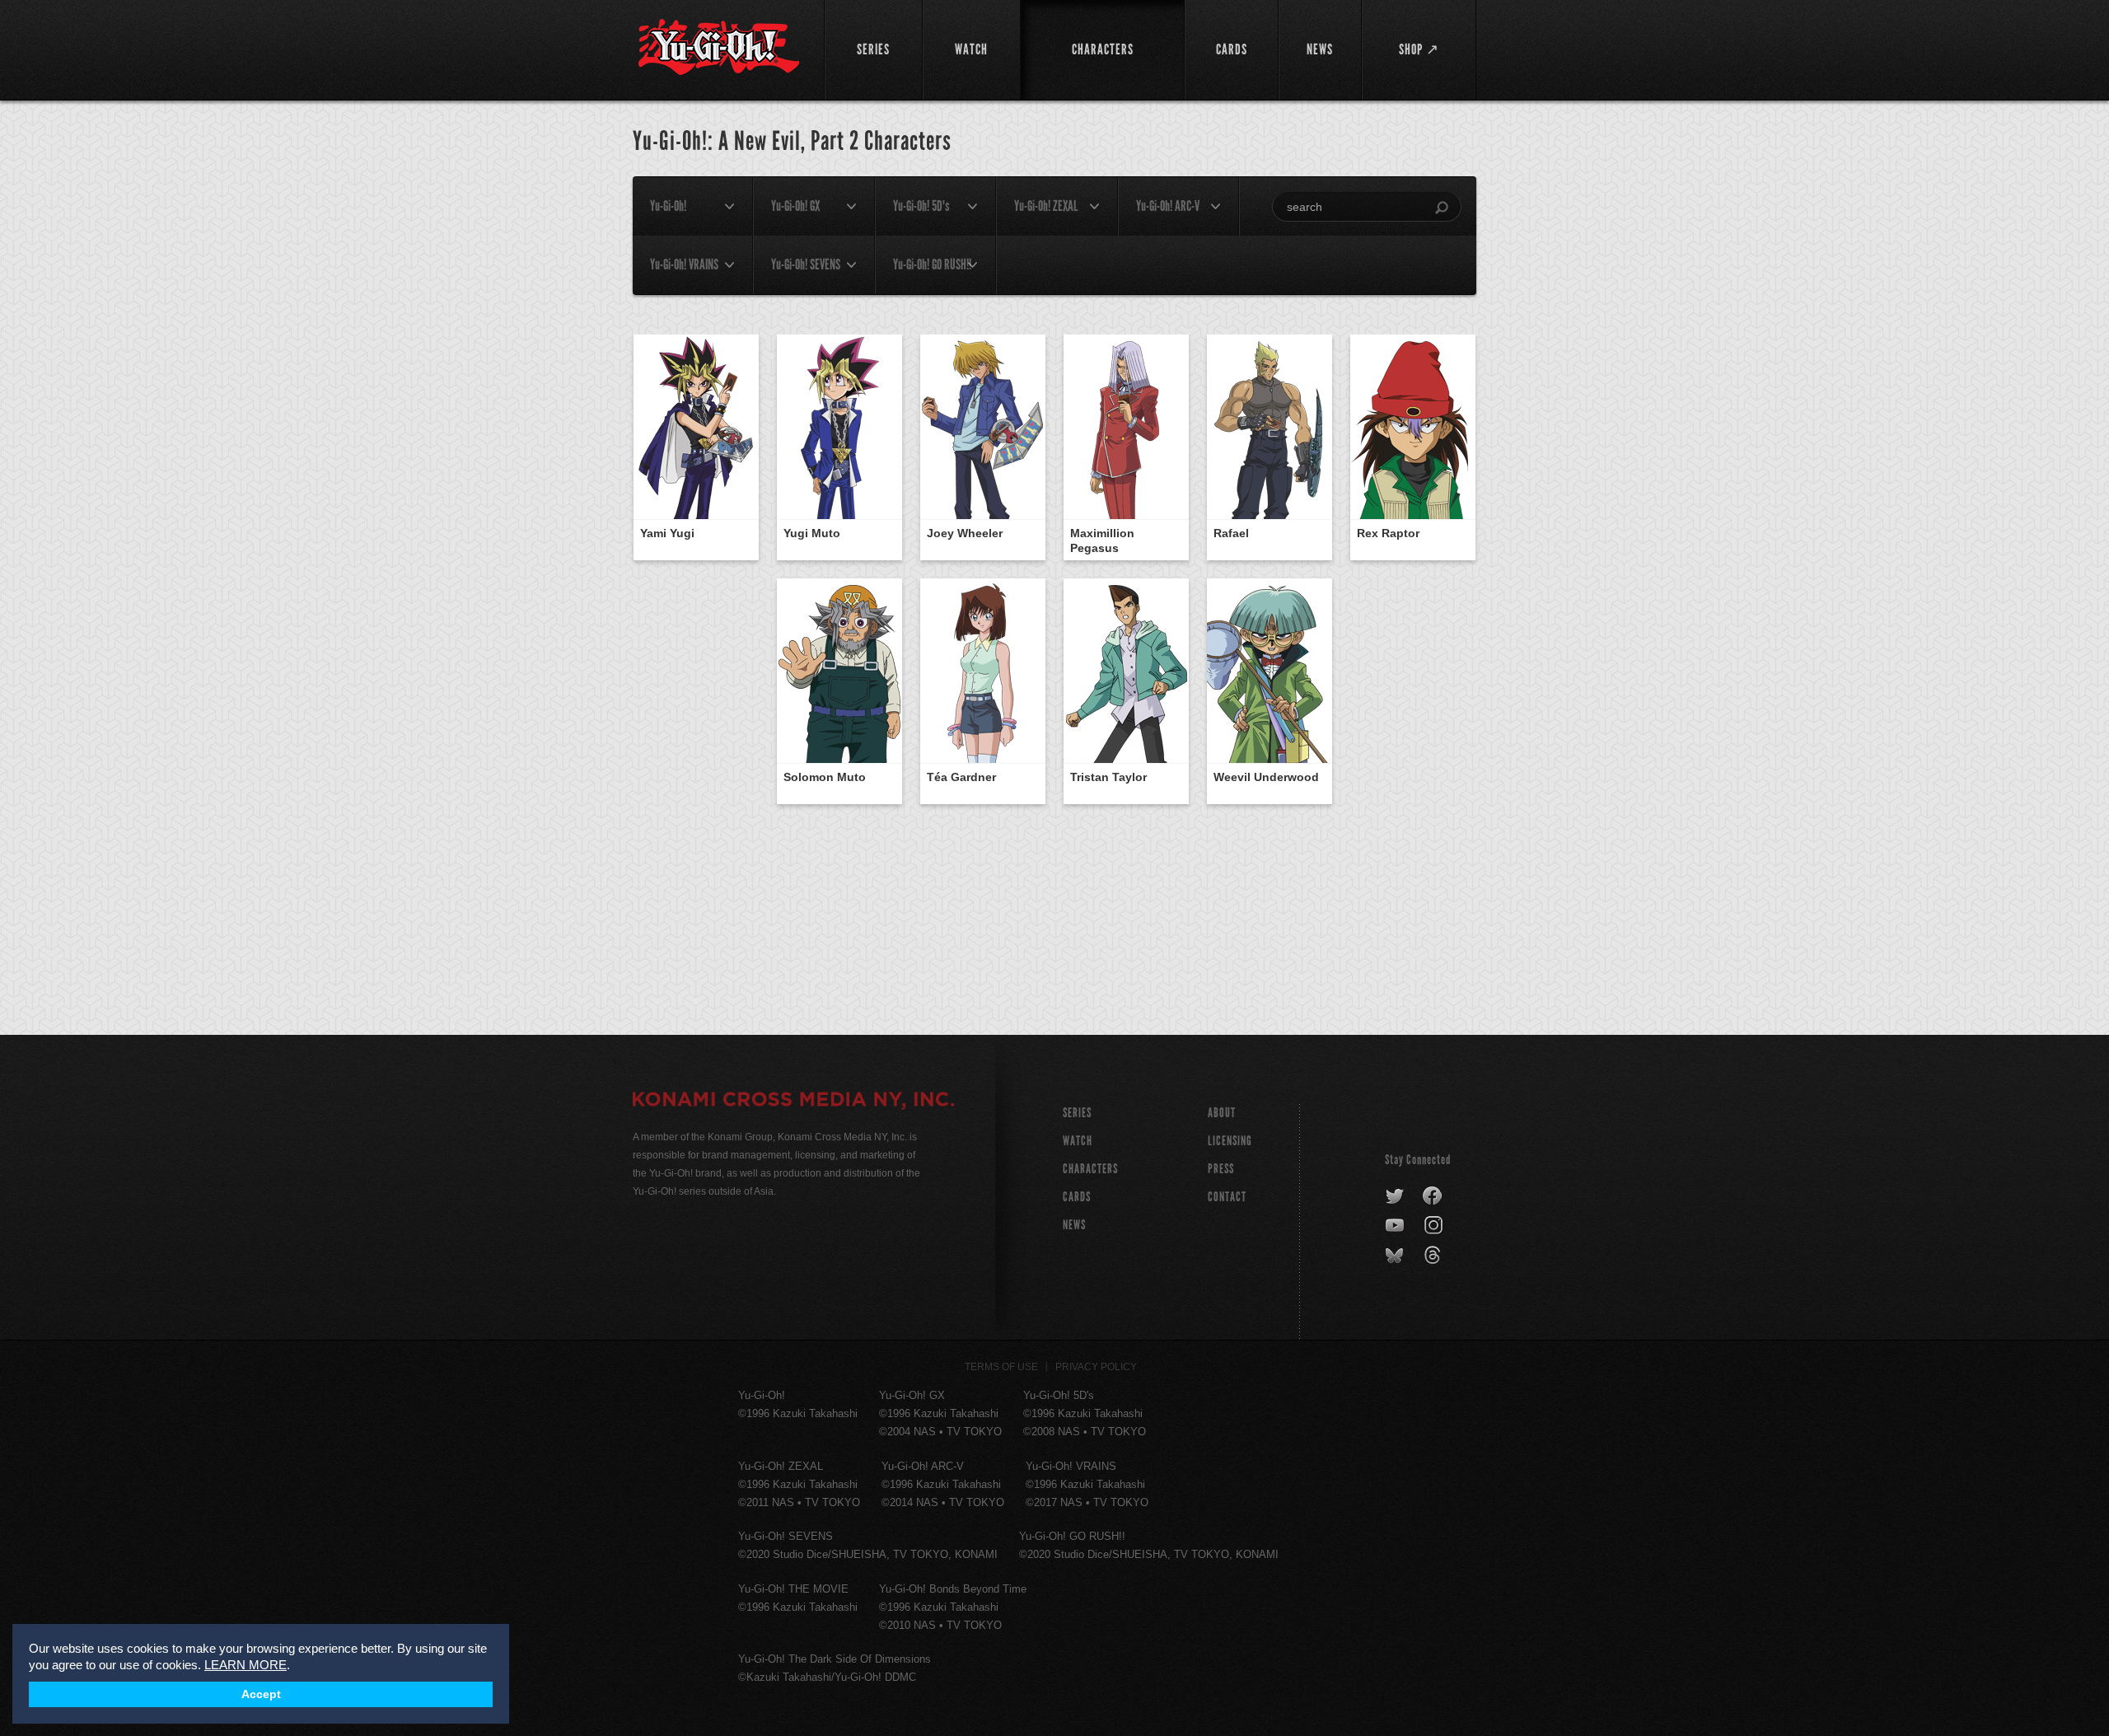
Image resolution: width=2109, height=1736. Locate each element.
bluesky (1396, 1256)
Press (1221, 1169)
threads (1435, 1256)
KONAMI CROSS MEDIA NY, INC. (793, 1102)
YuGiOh (719, 47)
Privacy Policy (1096, 1367)
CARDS (1077, 1197)
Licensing (1230, 1141)
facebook (1433, 1196)
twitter (1395, 1196)
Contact (1227, 1197)
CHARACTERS (1090, 1169)
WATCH (1078, 1141)
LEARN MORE (246, 1665)
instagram (1435, 1226)
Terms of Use (1001, 1367)
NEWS (1074, 1225)
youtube (1396, 1226)
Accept (261, 1694)
